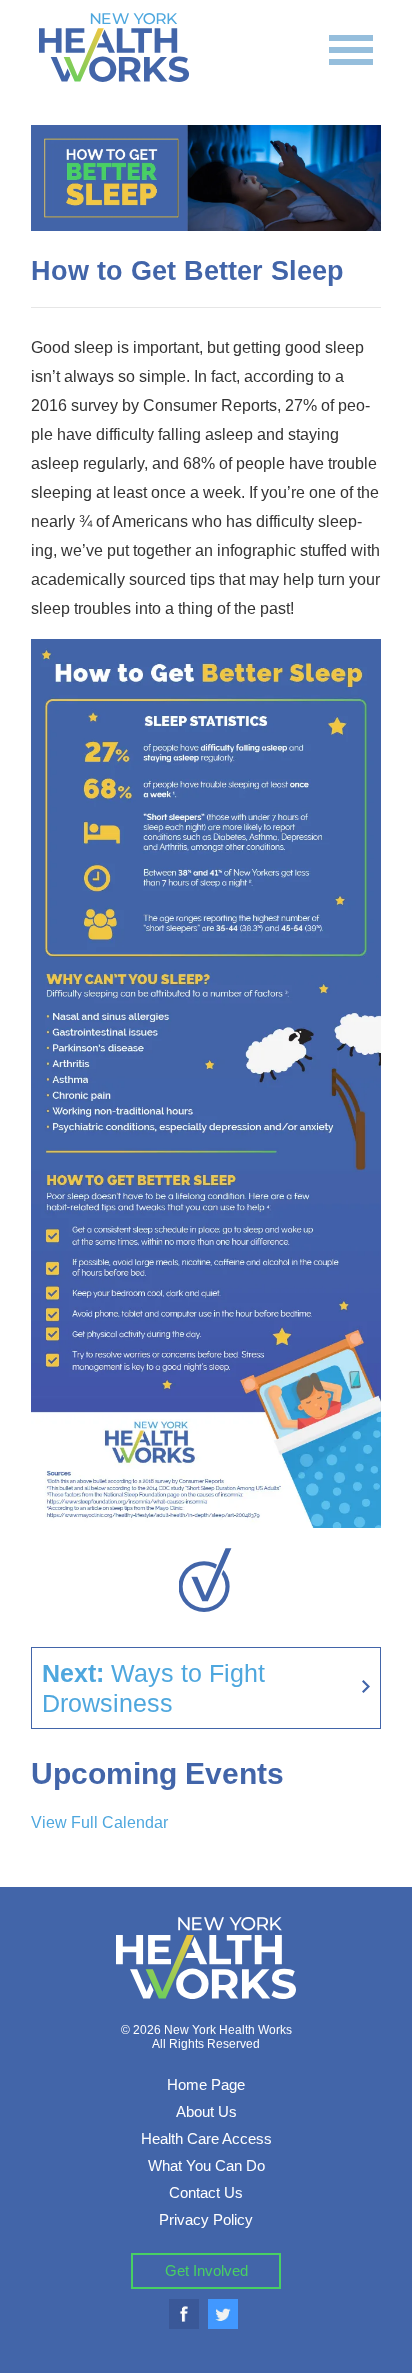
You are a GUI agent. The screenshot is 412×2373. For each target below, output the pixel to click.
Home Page (206, 2084)
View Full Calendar (99, 1822)
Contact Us (206, 2192)
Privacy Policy (206, 2219)
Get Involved (206, 2270)
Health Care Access (206, 2138)
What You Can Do (206, 2165)
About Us (206, 2111)
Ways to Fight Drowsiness (153, 1688)
